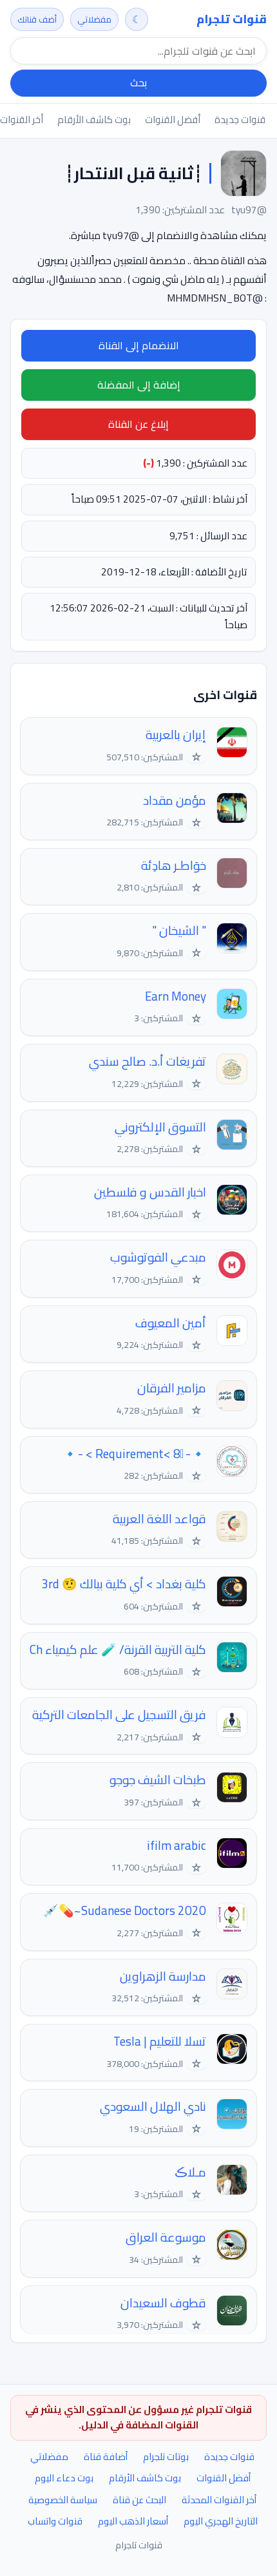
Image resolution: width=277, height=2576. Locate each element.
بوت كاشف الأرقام (94, 120)
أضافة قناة (106, 2456)
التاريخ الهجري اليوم (221, 2521)
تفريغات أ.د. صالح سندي (148, 1062)
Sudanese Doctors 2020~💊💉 (125, 1911)
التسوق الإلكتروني (160, 1127)
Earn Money (176, 996)
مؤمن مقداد (175, 801)
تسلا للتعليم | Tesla (160, 2042)
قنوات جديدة (240, 120)
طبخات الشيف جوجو (158, 1780)
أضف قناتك (37, 19)
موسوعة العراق (166, 2237)
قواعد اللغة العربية (159, 1519)
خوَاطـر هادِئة (174, 866)
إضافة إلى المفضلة (139, 385)
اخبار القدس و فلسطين (150, 1192)
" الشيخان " (179, 931)
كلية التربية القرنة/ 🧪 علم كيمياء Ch (118, 1650)
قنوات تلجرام (232, 19)
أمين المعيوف (171, 1323)
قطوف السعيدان (163, 2303)
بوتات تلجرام (166, 2456)
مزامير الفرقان (172, 1388)
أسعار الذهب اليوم (133, 2521)
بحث (138, 82)
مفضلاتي (94, 19)
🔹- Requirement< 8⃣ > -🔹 (134, 1454)
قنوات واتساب (55, 2521)
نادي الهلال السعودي (153, 2107)
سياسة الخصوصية (63, 2500)
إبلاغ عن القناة (138, 424)
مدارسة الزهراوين (163, 1976)
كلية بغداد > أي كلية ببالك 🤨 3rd (124, 1584)
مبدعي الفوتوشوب (158, 1257)
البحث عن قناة (139, 2500)
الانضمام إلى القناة (139, 345)
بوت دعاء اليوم (64, 2478)
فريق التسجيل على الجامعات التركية (119, 1715)
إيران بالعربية (176, 735)
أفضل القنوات (173, 120)
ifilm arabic (177, 1846)
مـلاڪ (190, 2172)
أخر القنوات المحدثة (219, 2500)
